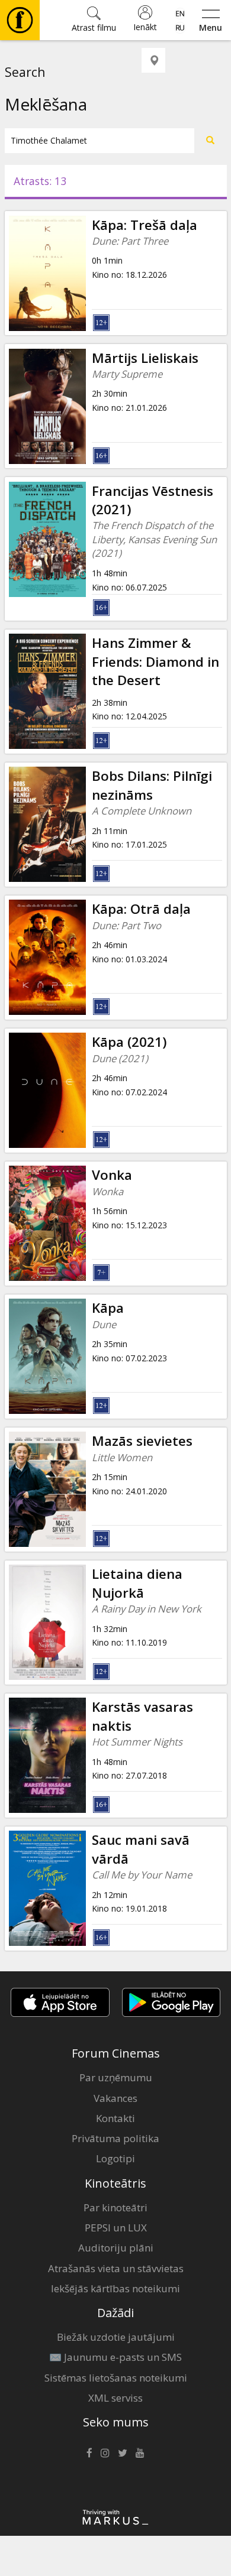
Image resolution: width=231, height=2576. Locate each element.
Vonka (112, 1175)
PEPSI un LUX (116, 2228)
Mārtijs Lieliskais (145, 358)
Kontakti (115, 2118)
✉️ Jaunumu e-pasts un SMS (115, 2357)
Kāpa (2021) (129, 1042)
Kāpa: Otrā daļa (141, 909)
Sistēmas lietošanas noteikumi (116, 2378)
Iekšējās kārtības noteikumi (115, 2288)
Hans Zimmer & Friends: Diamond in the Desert (155, 661)
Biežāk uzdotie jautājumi (116, 2337)
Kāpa (108, 1308)
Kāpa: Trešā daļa (145, 225)
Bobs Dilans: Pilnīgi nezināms (152, 785)
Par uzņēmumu (116, 2077)
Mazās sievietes (142, 1441)
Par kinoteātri (115, 2207)
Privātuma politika (115, 2138)
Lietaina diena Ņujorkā (137, 1583)
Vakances (115, 2098)
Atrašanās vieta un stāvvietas (116, 2268)
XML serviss (115, 2398)
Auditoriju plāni (116, 2248)
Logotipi (115, 2158)
